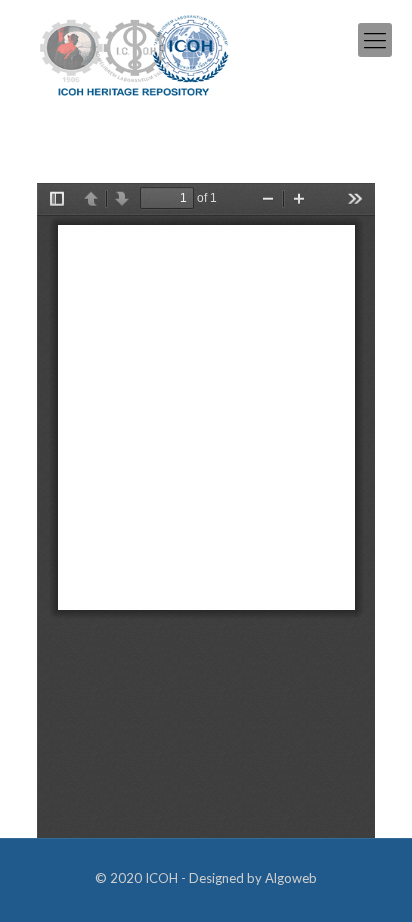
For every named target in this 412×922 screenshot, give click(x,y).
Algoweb (291, 878)
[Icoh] (134, 53)
